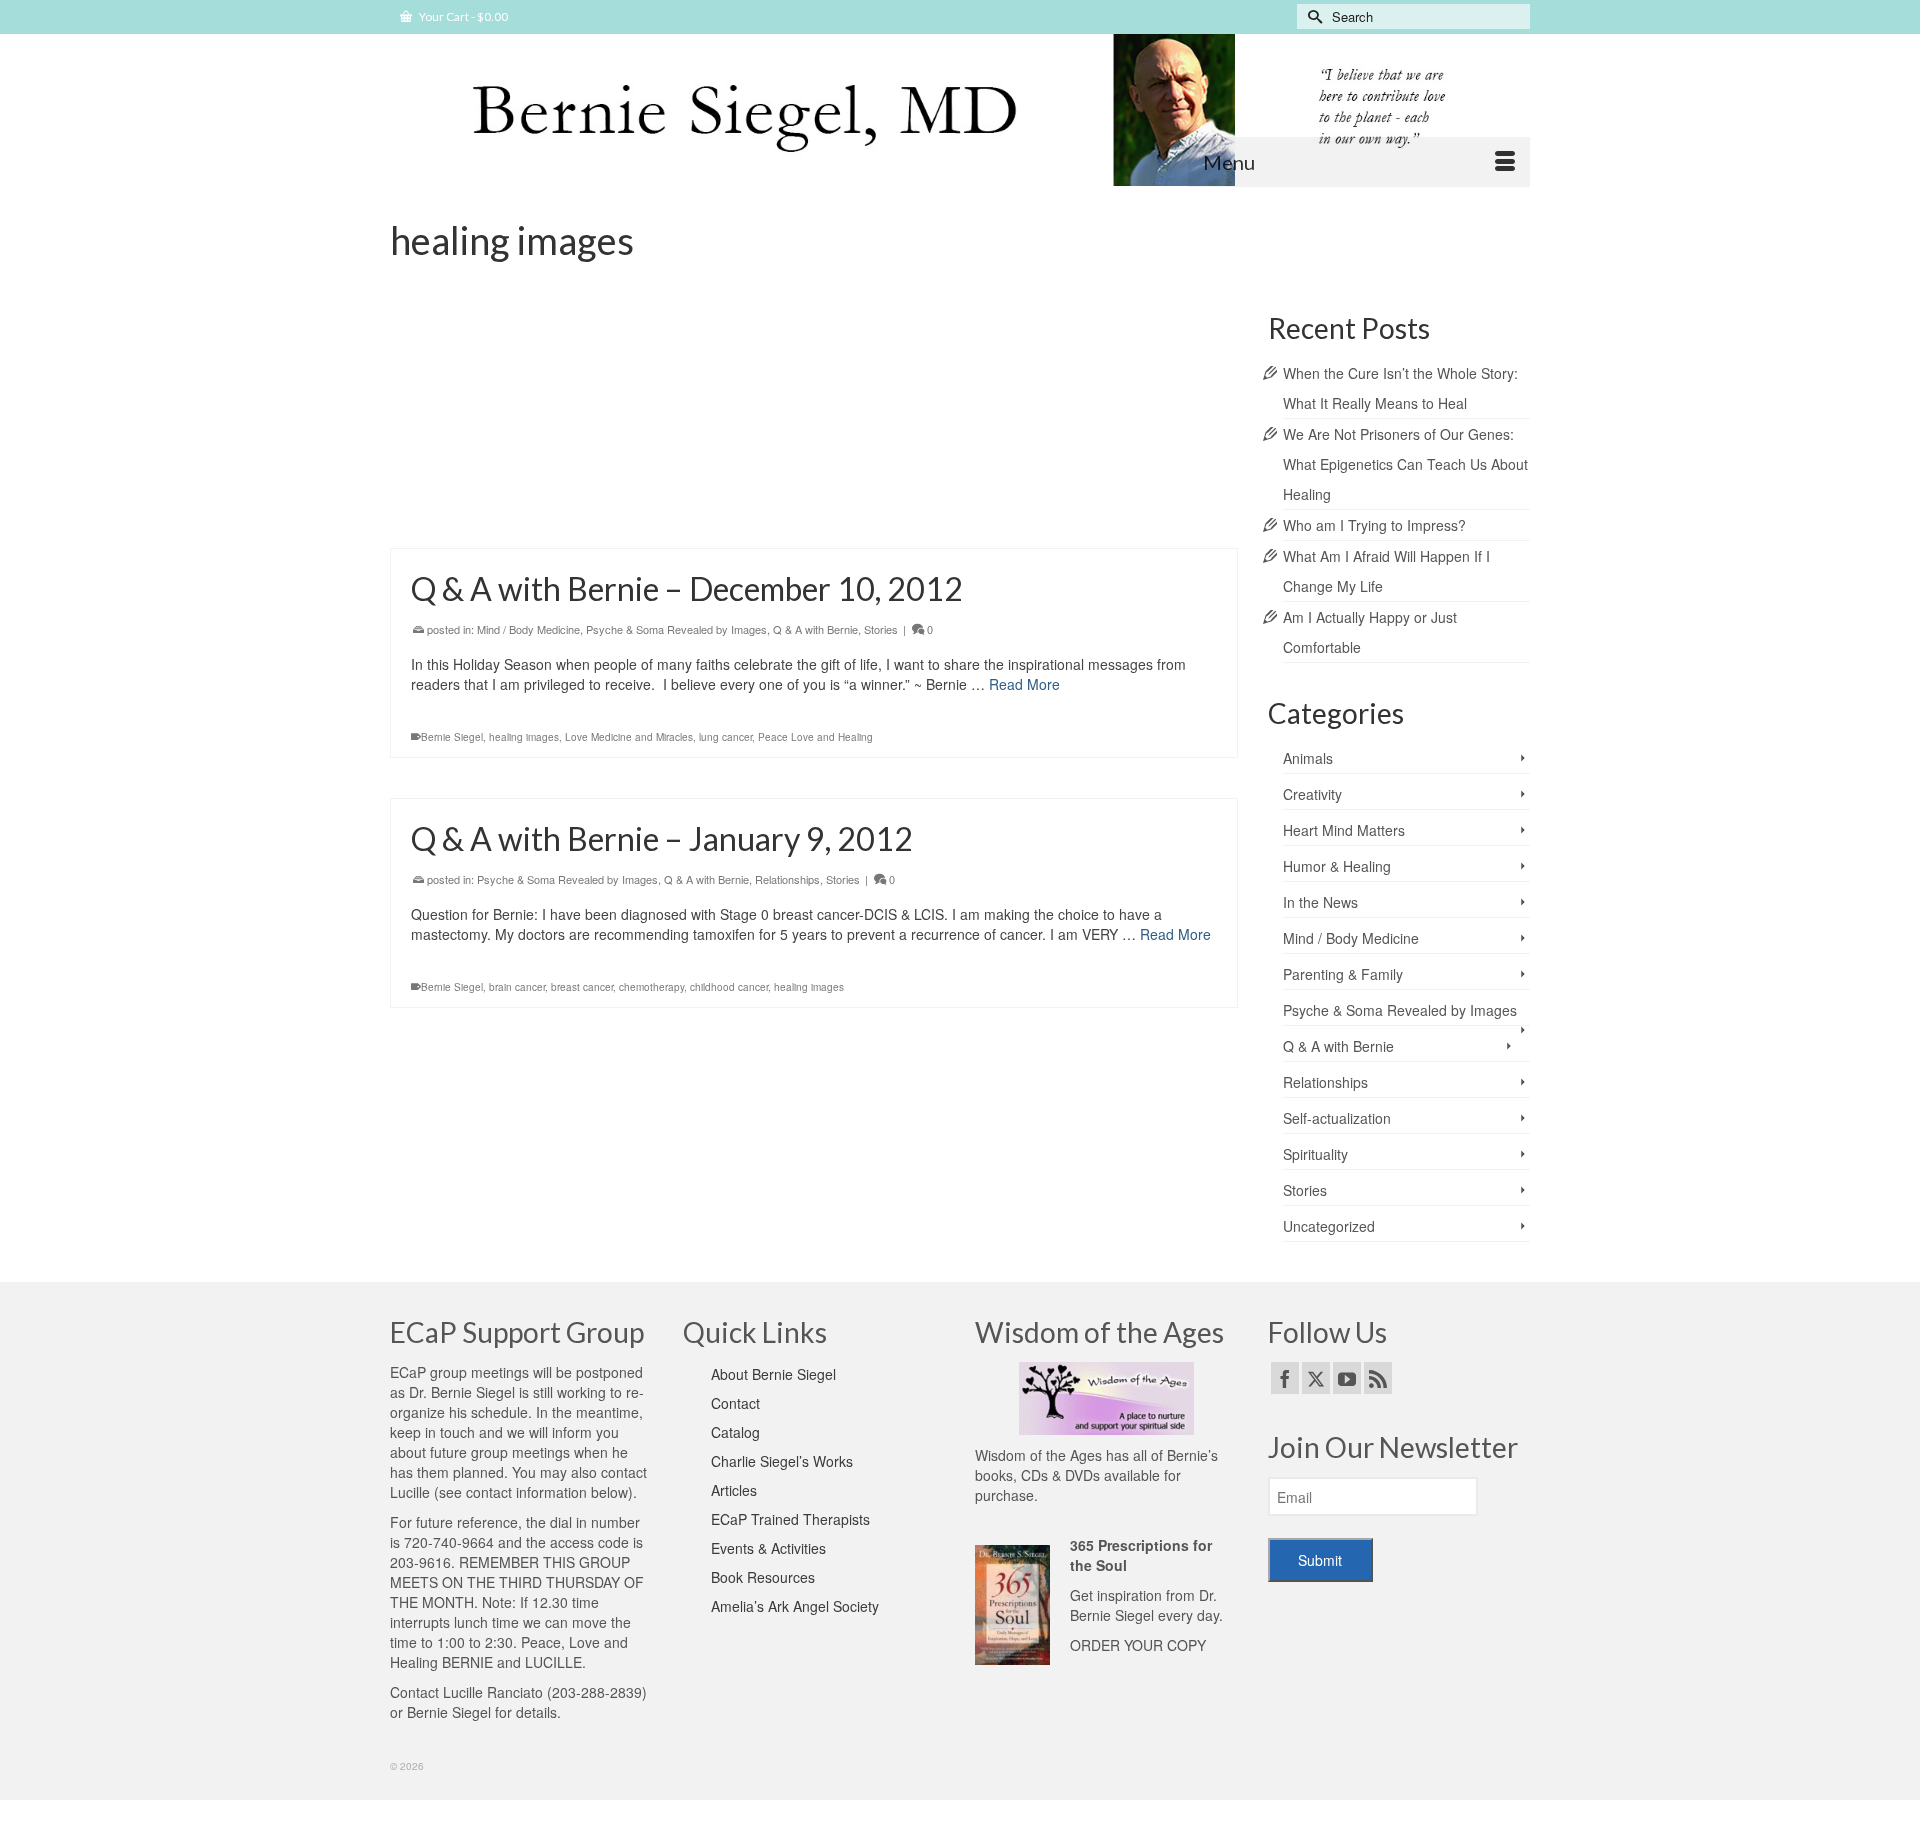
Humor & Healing (1337, 866)
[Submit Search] (1312, 16)
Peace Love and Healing (815, 737)
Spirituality (1315, 1154)
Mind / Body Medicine (528, 409)
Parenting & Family (1343, 974)
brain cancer (517, 987)
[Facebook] (1285, 1378)
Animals (1308, 758)
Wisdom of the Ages (1038, 1455)
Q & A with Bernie (815, 629)
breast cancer (452, 517)
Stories (603, 409)
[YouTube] (1347, 1378)
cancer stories (521, 517)
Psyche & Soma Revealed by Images (676, 629)
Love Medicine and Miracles (629, 737)
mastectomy (662, 517)
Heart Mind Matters (1344, 830)
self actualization (733, 517)
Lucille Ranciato (493, 1692)
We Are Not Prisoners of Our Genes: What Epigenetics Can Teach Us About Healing (1405, 464)
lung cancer (725, 737)
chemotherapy (651, 987)
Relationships (787, 879)
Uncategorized (1329, 1226)
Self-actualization (1337, 1118)
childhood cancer (729, 987)
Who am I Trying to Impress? (1374, 525)
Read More (1119, 464)
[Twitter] (1316, 1378)
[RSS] (1378, 1378)
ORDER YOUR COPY (1138, 1645)
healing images (594, 517)
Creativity (1312, 794)
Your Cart (462, 16)
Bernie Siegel (452, 737)
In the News (1320, 902)
